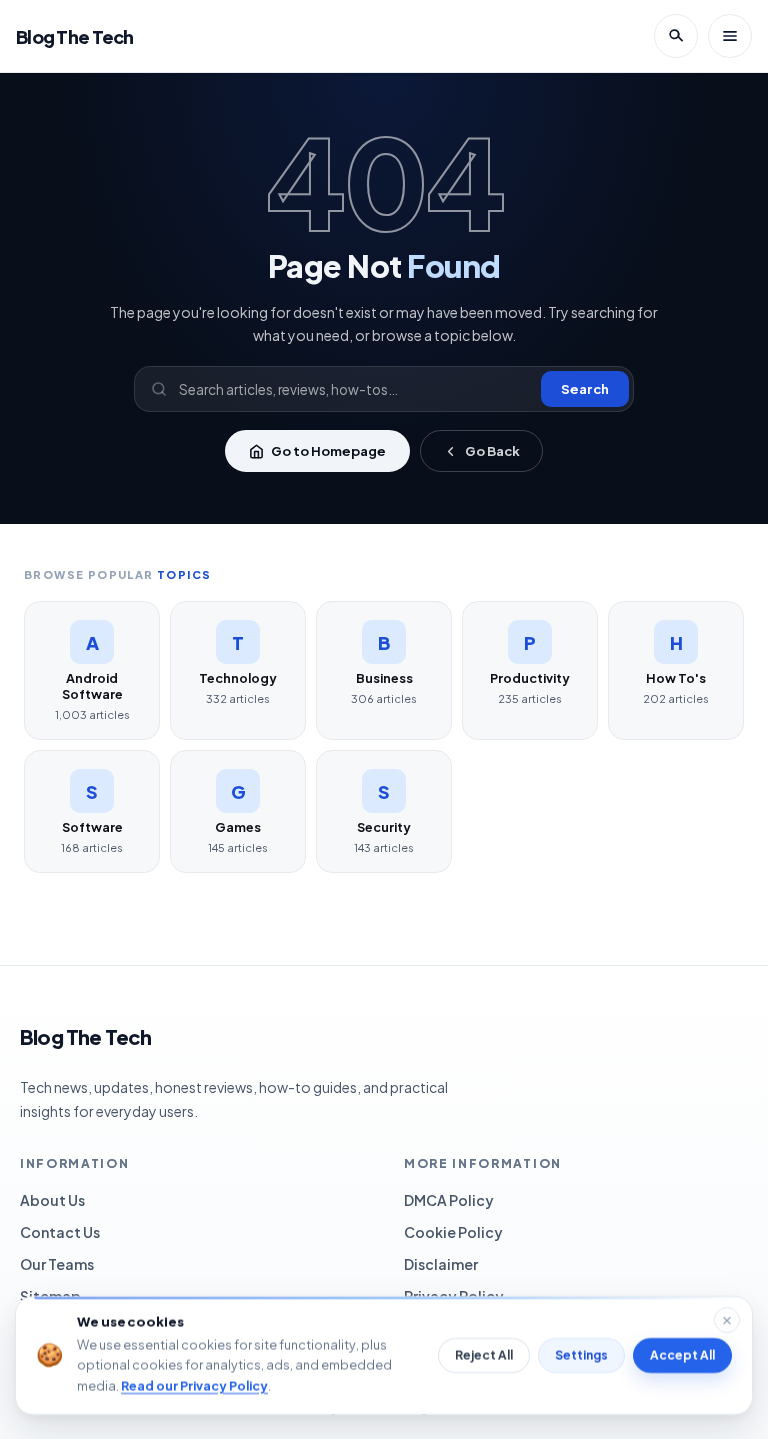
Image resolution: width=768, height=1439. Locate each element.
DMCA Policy (449, 1200)
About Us (52, 1200)
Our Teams (57, 1264)
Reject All (484, 1355)
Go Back (492, 451)
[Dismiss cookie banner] (727, 1320)
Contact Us (60, 1232)
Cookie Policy (453, 1232)
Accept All (682, 1355)
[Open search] (676, 36)
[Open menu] (730, 36)
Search (585, 389)
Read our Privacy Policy (194, 1385)
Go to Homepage (328, 451)
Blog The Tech (75, 36)
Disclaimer (441, 1264)
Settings (581, 1355)
